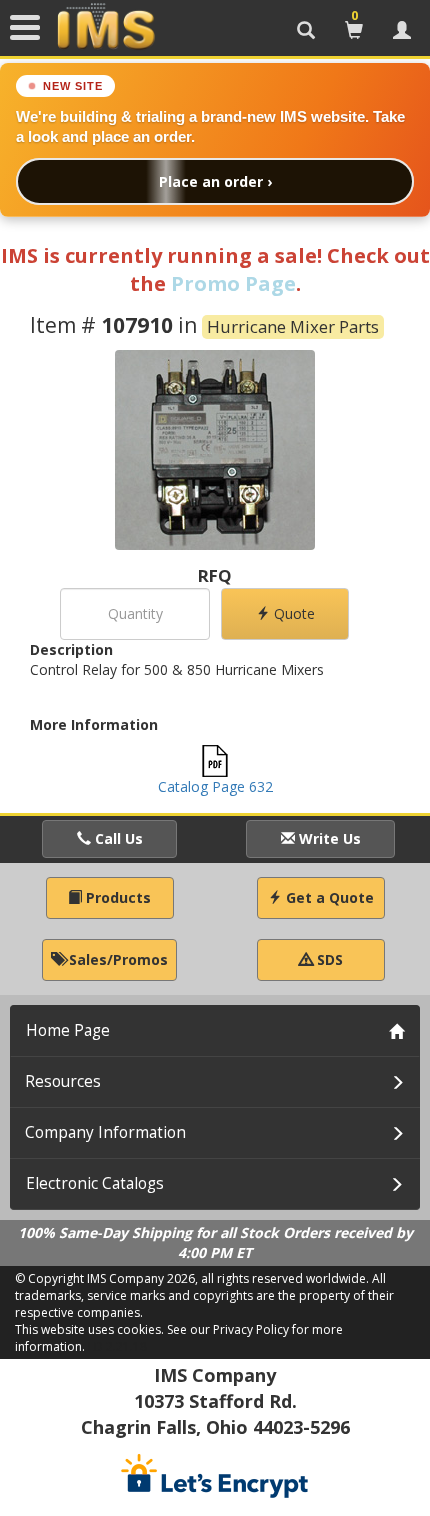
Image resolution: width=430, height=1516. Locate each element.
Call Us (117, 838)
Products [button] (116, 897)
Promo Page (233, 283)
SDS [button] (328, 959)
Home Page (68, 1030)
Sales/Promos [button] (116, 959)
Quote (292, 613)
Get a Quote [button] (328, 897)
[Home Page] (106, 27)
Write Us (328, 838)
